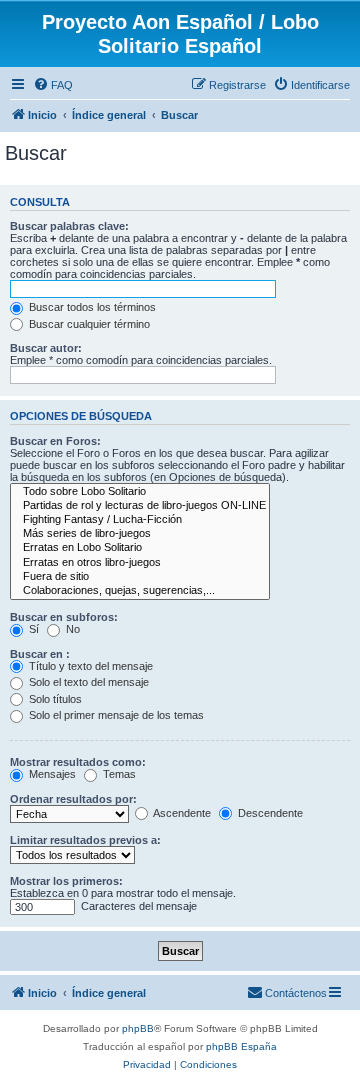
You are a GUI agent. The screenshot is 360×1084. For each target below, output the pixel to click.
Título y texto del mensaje (89, 666)
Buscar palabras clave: (69, 226)
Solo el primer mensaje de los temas (115, 715)
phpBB (138, 1028)
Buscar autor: (46, 348)
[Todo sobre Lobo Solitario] (140, 492)
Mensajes (51, 774)
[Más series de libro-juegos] (140, 534)
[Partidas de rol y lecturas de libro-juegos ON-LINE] (140, 506)
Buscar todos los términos (91, 307)
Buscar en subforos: (64, 617)
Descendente (269, 813)
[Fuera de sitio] (140, 577)
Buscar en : (40, 654)
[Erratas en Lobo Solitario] (140, 548)
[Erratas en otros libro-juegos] (140, 563)
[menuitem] (53, 85)
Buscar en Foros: (55, 441)
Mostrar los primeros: (66, 881)
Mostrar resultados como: (78, 762)
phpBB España (241, 1046)
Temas (118, 774)
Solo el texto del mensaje (87, 682)
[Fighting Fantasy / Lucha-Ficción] (140, 520)
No (71, 629)
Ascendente (181, 813)
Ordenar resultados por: (73, 799)
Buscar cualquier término (88, 324)
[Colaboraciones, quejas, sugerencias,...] (140, 591)
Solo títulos (54, 699)
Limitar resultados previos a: (85, 840)
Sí (32, 629)
